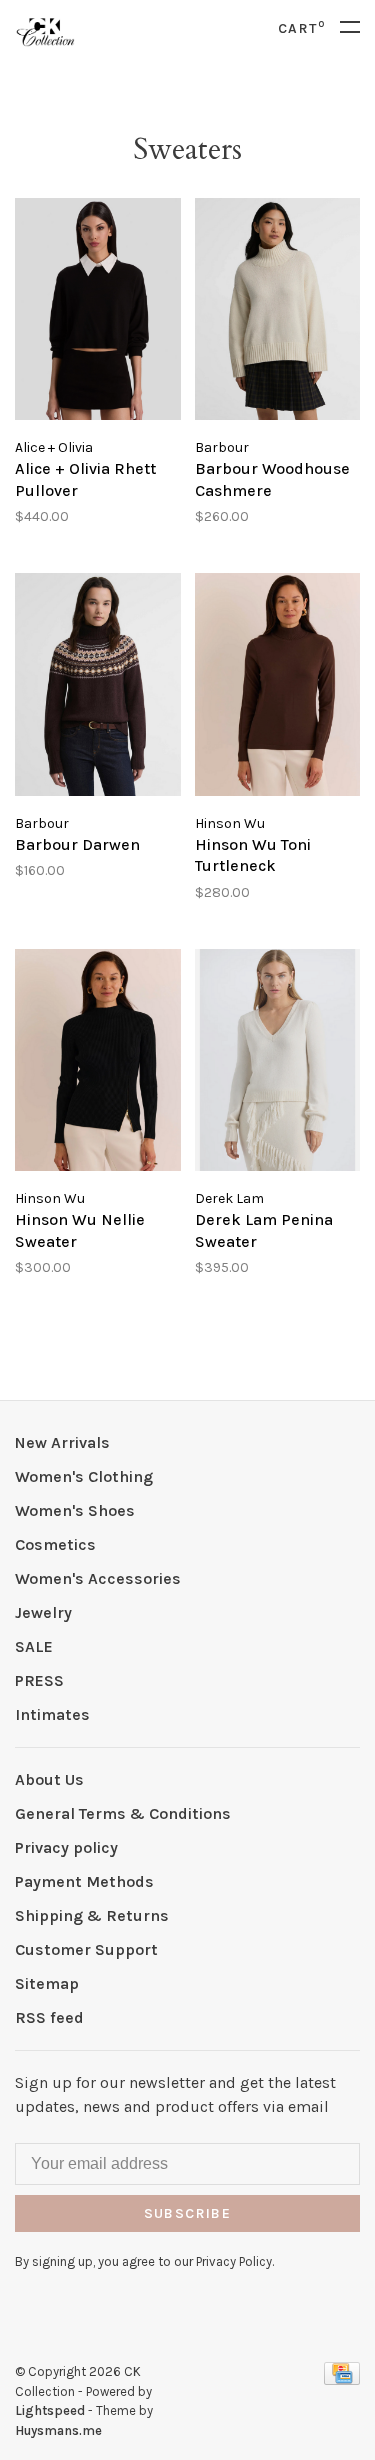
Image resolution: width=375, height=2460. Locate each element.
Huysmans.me (58, 2430)
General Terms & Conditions (123, 1813)
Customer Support (86, 1949)
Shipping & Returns (92, 1915)
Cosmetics (55, 1544)
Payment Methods (84, 1881)
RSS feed (49, 2017)
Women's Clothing (84, 1476)
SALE (34, 1646)
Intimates (52, 1714)
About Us (49, 1779)
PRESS (39, 1680)
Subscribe (188, 2213)
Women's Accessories (98, 1578)
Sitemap (47, 1983)
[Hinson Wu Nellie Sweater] (98, 1063)
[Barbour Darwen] (98, 687)
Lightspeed (50, 2410)
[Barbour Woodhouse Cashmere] (278, 312)
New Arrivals (62, 1442)
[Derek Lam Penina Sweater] (278, 1063)
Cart (301, 28)
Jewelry (43, 1612)
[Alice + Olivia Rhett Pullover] (98, 312)
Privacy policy (66, 1847)
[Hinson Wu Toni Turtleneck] (278, 687)
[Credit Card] (342, 2379)
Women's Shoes (75, 1510)
